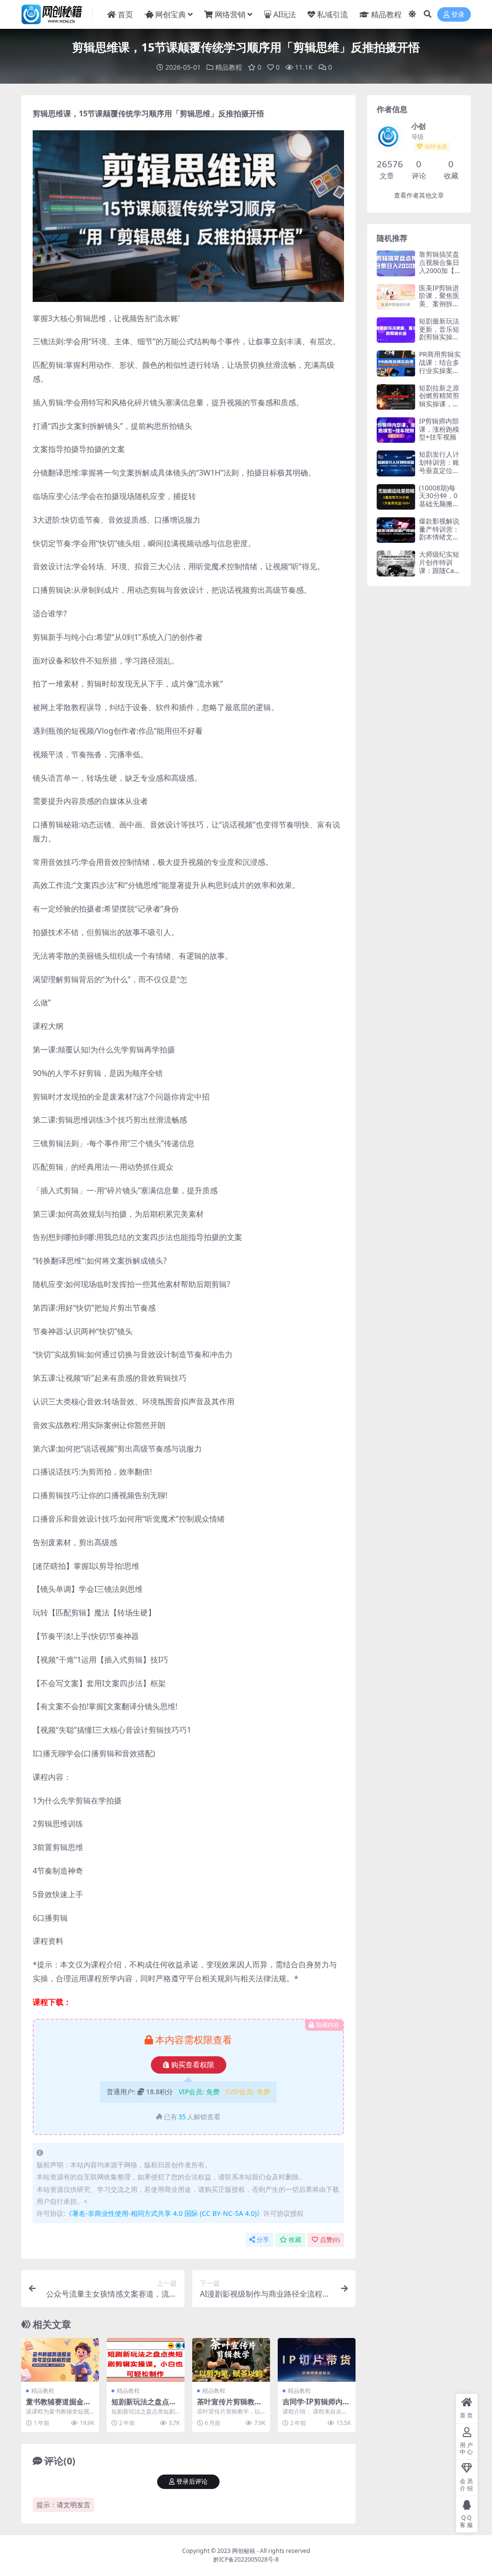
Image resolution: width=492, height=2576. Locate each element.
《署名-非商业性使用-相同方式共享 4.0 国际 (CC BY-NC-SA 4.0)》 (164, 2213)
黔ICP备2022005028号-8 (246, 2559)
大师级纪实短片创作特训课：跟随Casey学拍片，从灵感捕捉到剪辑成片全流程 (440, 574)
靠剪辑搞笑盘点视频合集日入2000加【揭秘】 (440, 266)
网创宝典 (171, 14)
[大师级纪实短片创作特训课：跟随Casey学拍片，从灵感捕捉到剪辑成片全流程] (396, 563)
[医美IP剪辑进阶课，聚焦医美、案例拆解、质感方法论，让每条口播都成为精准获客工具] (396, 297)
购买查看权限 (193, 2065)
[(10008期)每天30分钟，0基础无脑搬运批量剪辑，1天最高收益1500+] (396, 497)
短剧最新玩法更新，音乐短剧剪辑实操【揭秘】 (439, 333)
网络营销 (230, 14)
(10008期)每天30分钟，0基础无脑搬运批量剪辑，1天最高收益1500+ (440, 508)
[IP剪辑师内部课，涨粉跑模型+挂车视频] (396, 430)
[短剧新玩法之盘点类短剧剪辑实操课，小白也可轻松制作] (146, 2360)
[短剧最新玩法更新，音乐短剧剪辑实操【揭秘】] (396, 330)
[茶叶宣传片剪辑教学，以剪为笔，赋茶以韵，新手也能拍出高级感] (231, 2360)
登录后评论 (192, 2482)
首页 (125, 14)
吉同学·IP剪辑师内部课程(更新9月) (316, 2406)
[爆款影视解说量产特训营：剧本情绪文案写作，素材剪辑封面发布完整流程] (396, 530)
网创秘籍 (244, 2551)
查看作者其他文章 (419, 195)
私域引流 (332, 14)
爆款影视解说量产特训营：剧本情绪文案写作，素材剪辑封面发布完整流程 (439, 541)
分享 (263, 2240)
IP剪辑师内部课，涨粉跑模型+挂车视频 (439, 429)
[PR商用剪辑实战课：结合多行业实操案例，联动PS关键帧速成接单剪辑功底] (396, 363)
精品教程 (386, 14)
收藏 (295, 2240)
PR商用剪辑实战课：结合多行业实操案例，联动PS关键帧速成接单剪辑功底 (440, 374)
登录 (458, 15)
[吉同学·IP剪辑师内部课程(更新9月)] (317, 2360)
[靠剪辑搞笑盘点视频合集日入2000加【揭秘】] (396, 263)
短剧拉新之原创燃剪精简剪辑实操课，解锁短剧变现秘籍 (439, 404)
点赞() (330, 2240)
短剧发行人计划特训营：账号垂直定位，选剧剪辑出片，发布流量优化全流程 (439, 474)
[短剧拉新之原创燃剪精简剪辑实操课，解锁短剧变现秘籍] (396, 397)
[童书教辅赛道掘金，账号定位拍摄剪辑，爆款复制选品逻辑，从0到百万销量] (60, 2360)
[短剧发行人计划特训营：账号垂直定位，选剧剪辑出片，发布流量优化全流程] (396, 463)
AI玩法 (285, 14)
